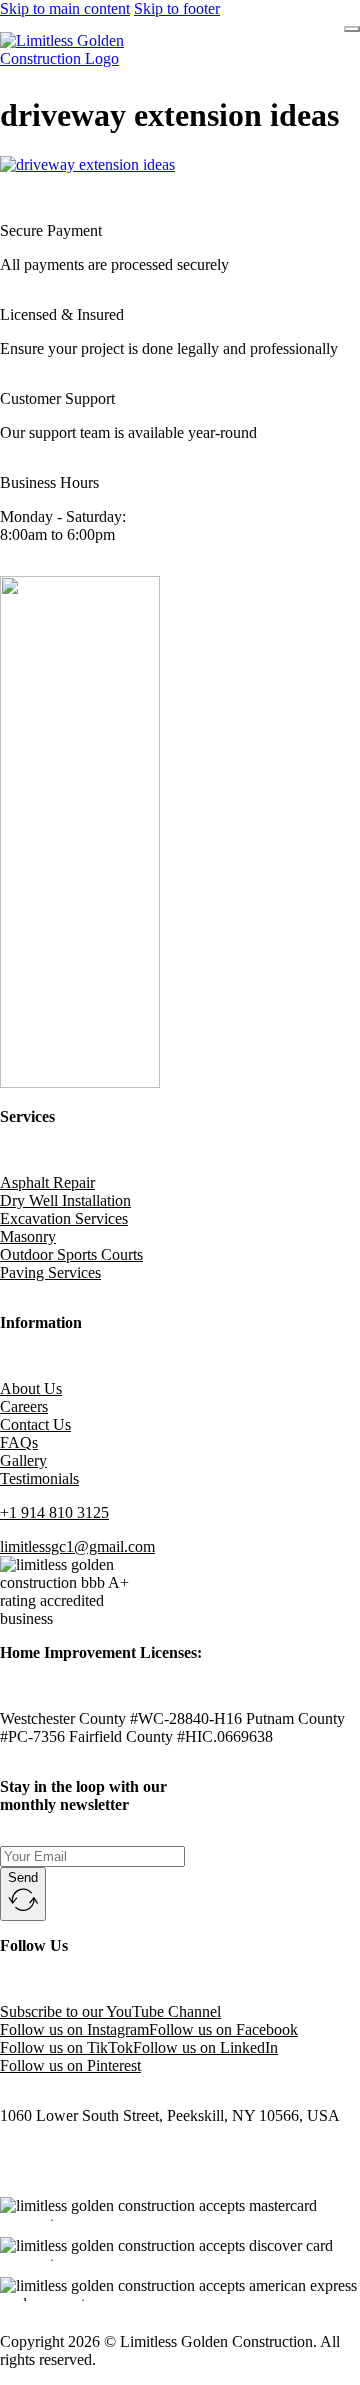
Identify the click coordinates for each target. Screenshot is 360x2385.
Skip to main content (65, 8)
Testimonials (39, 1478)
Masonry (28, 1236)
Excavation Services (64, 1218)
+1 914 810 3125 (54, 1512)
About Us (31, 1388)
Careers (24, 1406)
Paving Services (50, 1272)
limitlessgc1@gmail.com (77, 1546)
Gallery (23, 1460)
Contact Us (35, 1424)
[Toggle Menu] (352, 29)
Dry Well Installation (65, 1200)
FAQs (19, 1442)
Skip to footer (177, 8)
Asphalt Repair (47, 1182)
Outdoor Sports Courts (71, 1254)
